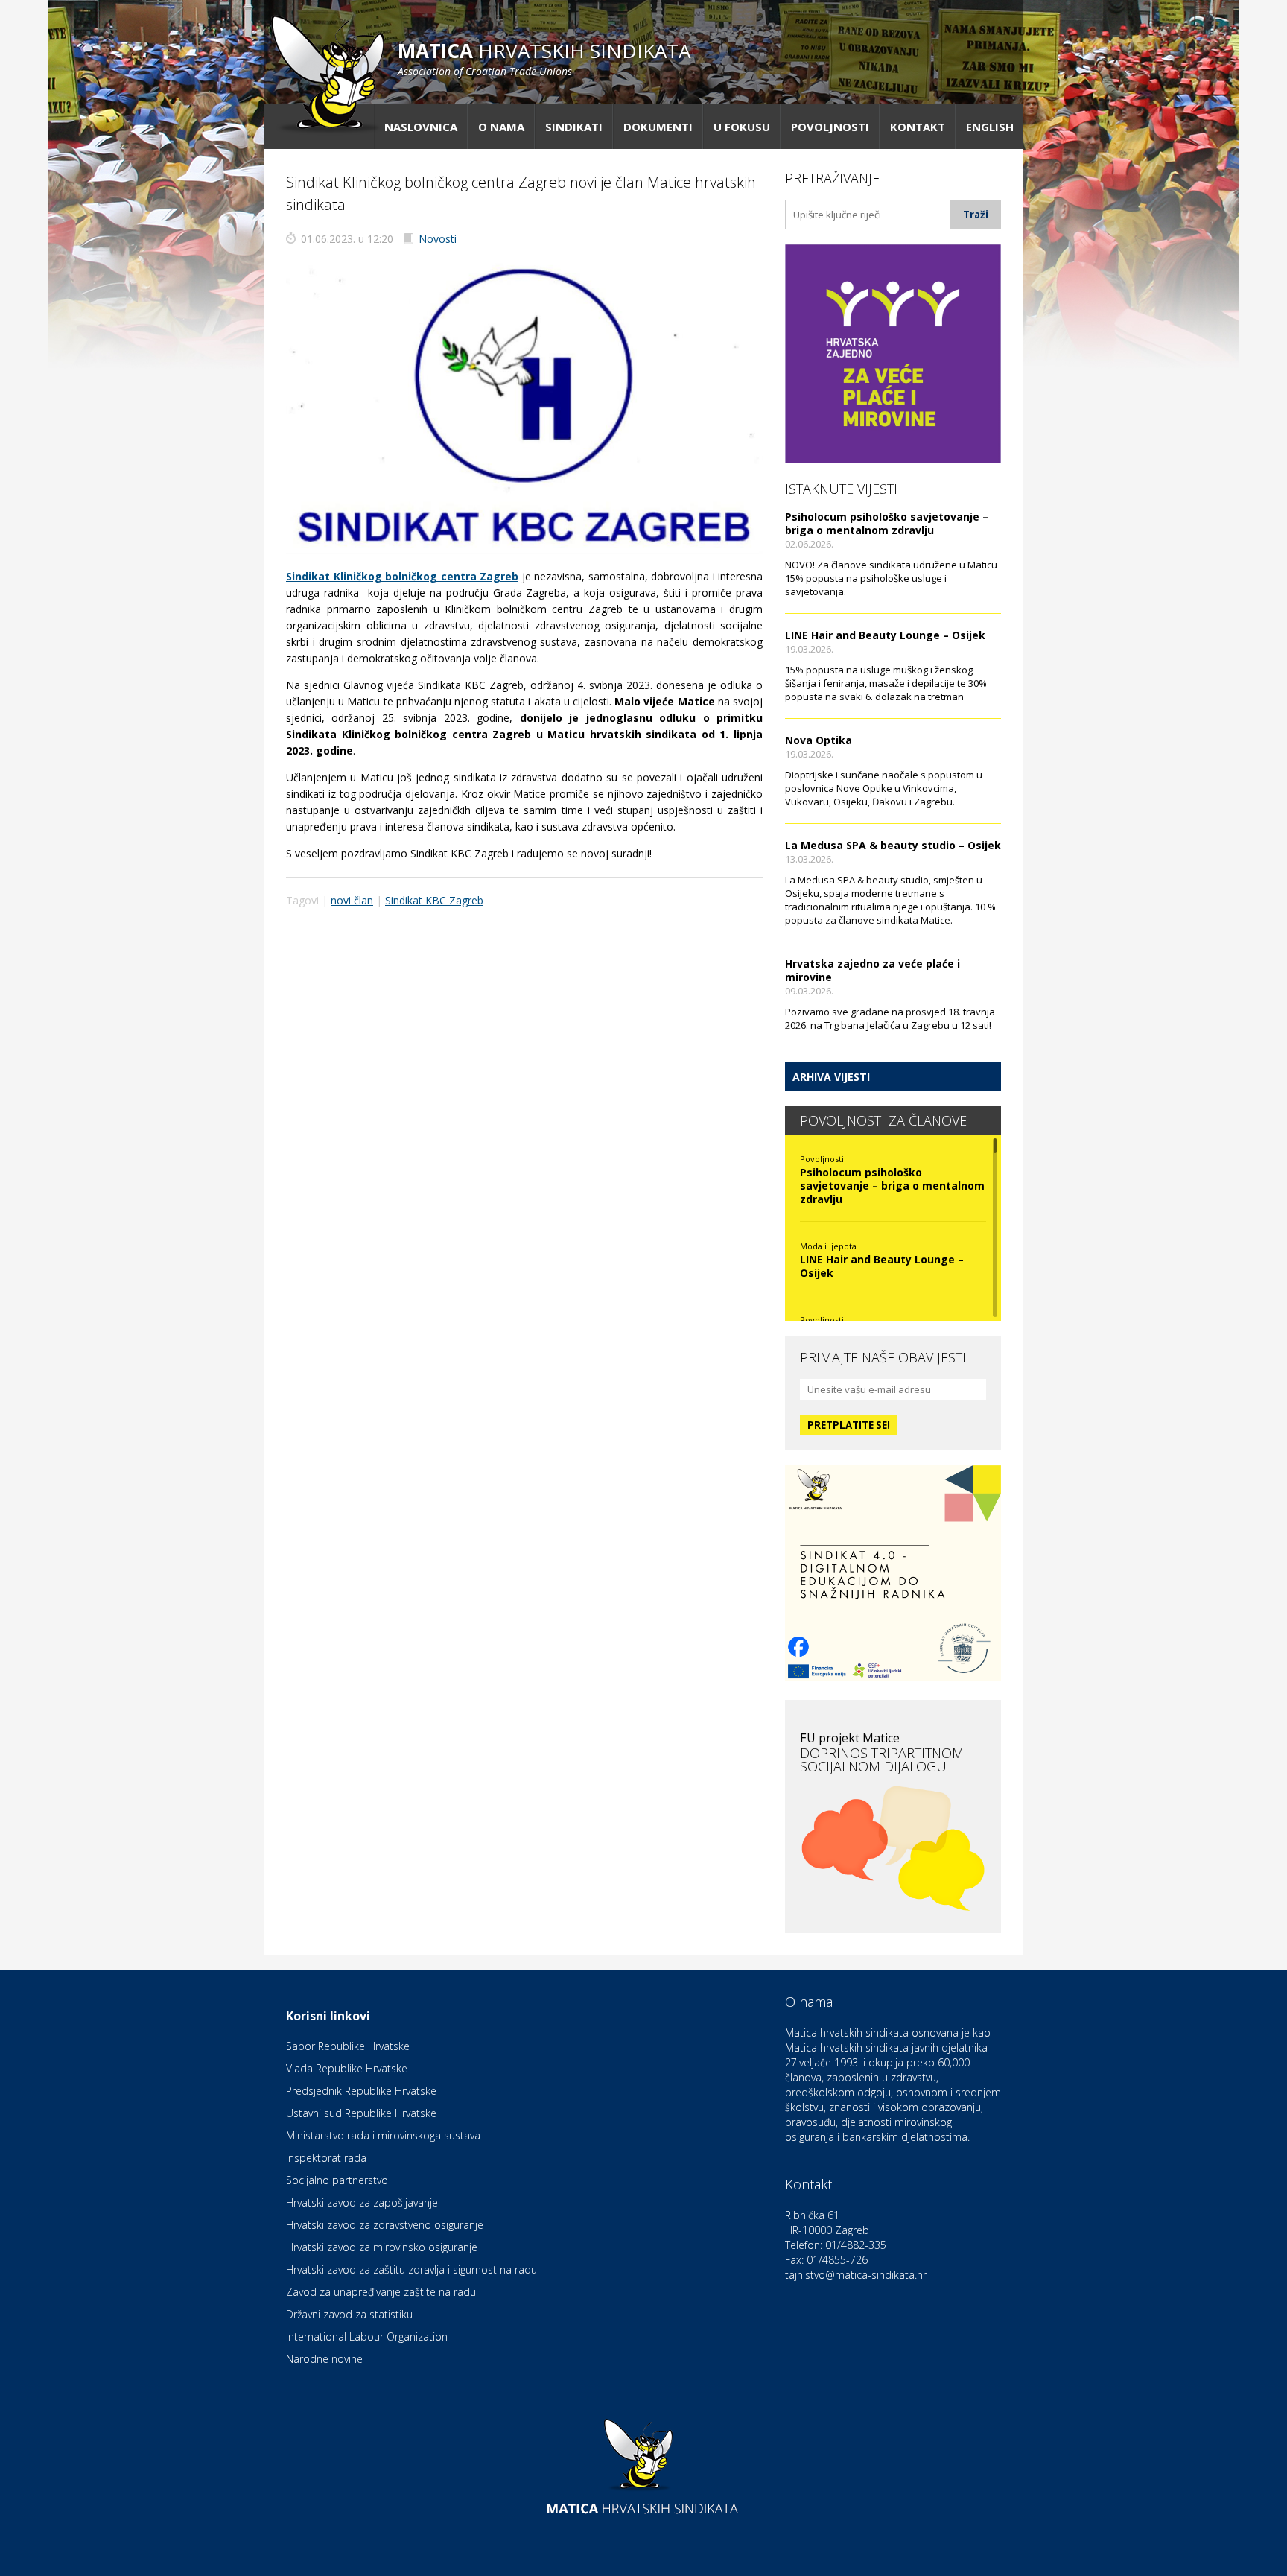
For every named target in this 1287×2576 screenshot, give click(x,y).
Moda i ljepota (828, 1246)
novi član (352, 900)
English (990, 127)
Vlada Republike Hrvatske (347, 2068)
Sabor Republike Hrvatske (348, 2046)
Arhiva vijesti (831, 1077)
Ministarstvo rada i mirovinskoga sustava (383, 2135)
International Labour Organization (367, 2337)
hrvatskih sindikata (544, 58)
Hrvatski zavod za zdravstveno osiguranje (385, 2225)
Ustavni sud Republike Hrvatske (361, 2113)
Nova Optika (819, 740)
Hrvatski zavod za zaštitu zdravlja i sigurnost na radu (411, 2269)
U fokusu (742, 127)
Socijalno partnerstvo (337, 2180)
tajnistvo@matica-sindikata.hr (856, 2275)
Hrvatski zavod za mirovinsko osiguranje (382, 2247)
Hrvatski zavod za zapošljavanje (362, 2202)
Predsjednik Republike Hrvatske (361, 2091)
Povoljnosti (830, 127)
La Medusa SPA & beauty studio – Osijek (893, 845)
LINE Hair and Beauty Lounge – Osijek (885, 635)
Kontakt (918, 127)
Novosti (438, 239)
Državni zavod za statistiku (349, 2314)
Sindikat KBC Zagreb (434, 900)
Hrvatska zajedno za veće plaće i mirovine (873, 970)
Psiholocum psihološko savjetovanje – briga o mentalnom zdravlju (887, 523)
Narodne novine (324, 2359)
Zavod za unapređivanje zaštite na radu (381, 2292)
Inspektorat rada (326, 2158)
